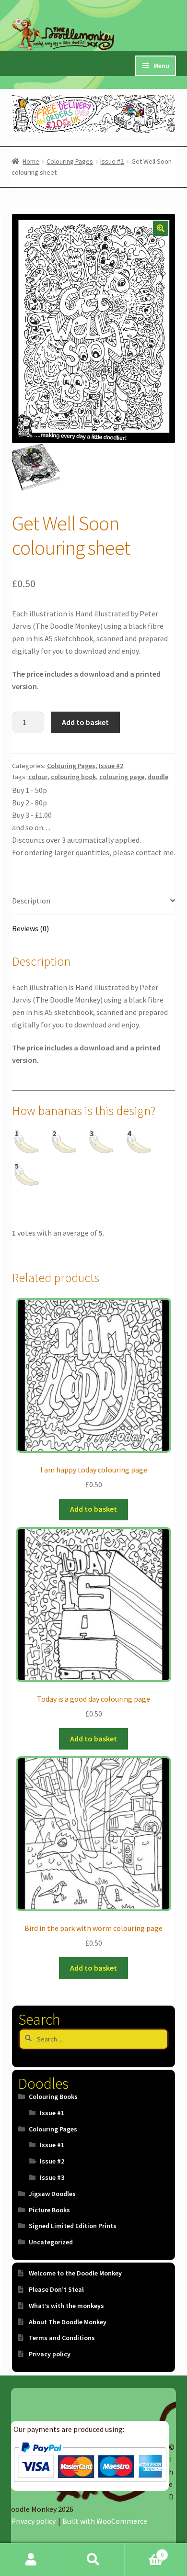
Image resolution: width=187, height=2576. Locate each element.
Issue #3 (52, 2177)
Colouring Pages (70, 161)
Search (93, 2560)
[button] (161, 228)
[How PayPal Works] (90, 2462)
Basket (144, 2551)
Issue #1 (52, 2113)
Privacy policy (50, 2354)
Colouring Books (53, 2096)
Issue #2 (112, 161)
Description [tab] (31, 901)
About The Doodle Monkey (68, 2322)
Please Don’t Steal (56, 2289)
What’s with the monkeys (66, 2306)
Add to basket (85, 722)
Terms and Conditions (62, 2338)
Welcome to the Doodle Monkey (75, 2273)
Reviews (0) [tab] (30, 928)
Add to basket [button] (93, 1509)
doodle (158, 777)
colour (38, 777)
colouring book (73, 777)
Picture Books (49, 2210)
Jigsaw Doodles (52, 2194)
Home (31, 161)
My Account (31, 2560)
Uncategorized (51, 2242)
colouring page (122, 777)
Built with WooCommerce (105, 2521)
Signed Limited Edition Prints (73, 2226)
